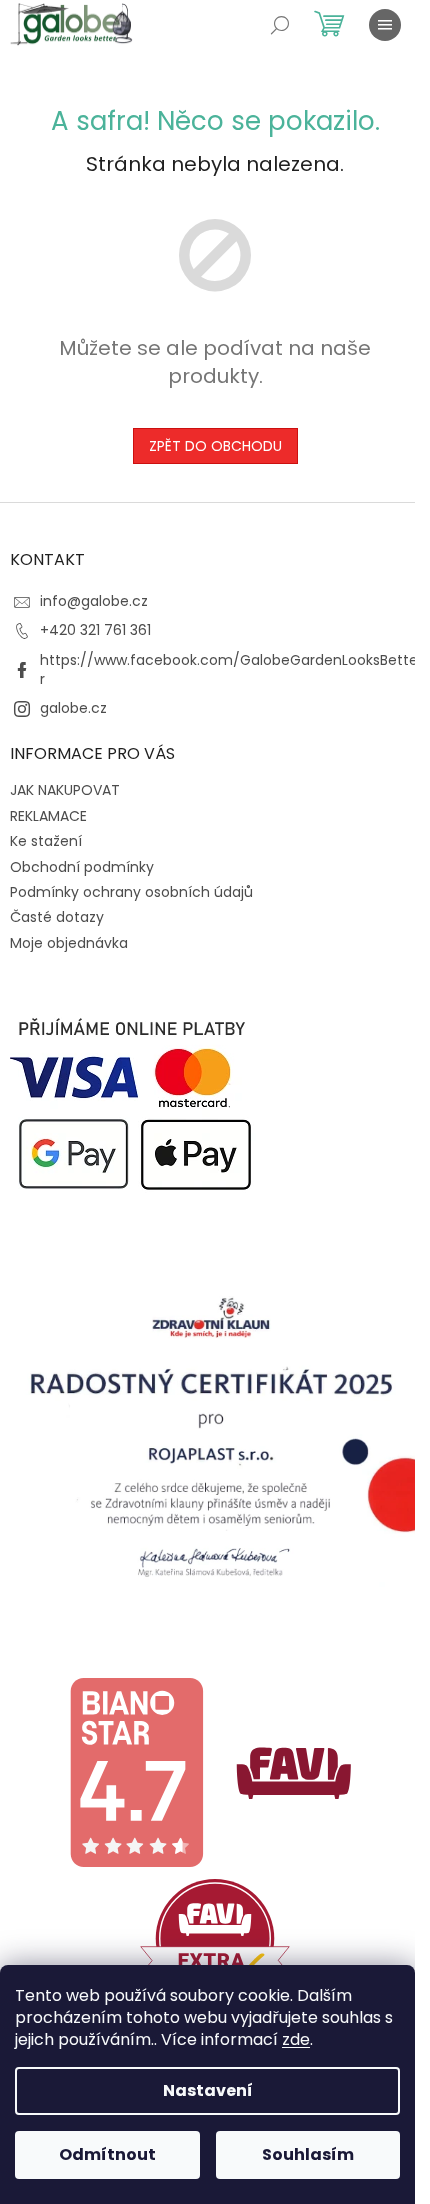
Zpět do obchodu (215, 446)
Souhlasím (308, 2154)
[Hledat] (280, 25)
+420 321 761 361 (95, 630)
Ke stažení (46, 841)
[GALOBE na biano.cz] (136, 1772)
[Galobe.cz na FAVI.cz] (215, 1937)
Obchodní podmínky (82, 867)
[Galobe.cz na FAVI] (294, 1772)
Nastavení (208, 2090)
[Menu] (385, 25)
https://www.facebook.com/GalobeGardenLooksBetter (229, 669)
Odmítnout (107, 2154)
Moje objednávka (69, 943)
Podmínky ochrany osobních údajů (131, 892)
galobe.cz (73, 708)
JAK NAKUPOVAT (65, 790)
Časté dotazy (57, 917)
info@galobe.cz (94, 601)
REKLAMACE (48, 816)
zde (296, 2039)
